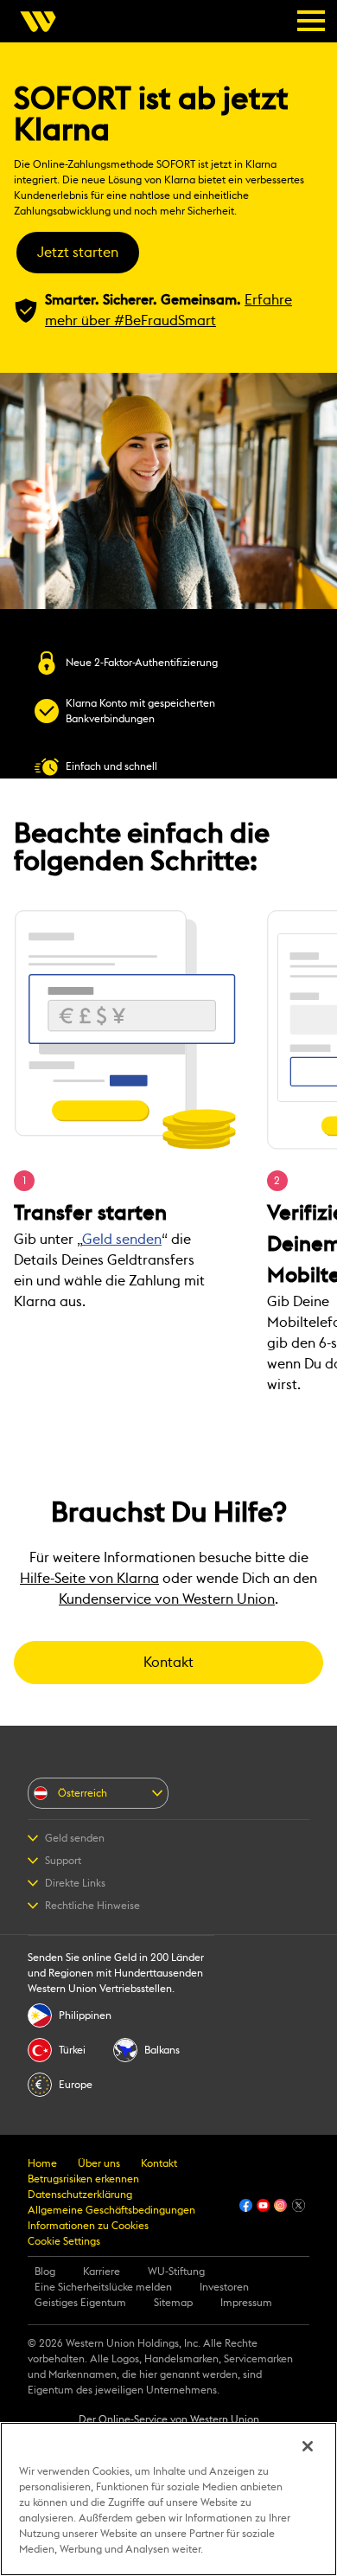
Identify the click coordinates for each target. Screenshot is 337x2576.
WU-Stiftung (176, 2272)
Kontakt (168, 1663)
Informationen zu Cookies (88, 2226)
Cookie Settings (64, 2241)
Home (42, 2163)
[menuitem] (43, 22)
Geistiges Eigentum (80, 2303)
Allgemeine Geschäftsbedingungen (111, 2210)
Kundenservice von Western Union (167, 1599)
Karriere (102, 2272)
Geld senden (122, 1240)
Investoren (224, 2287)
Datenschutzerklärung (80, 2195)
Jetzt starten (78, 253)
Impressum (246, 2303)
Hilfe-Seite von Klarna (89, 1579)
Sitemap (173, 2303)
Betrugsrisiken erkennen (83, 2179)
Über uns (99, 2163)
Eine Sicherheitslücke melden (103, 2287)
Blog (45, 2272)
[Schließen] (308, 2446)
